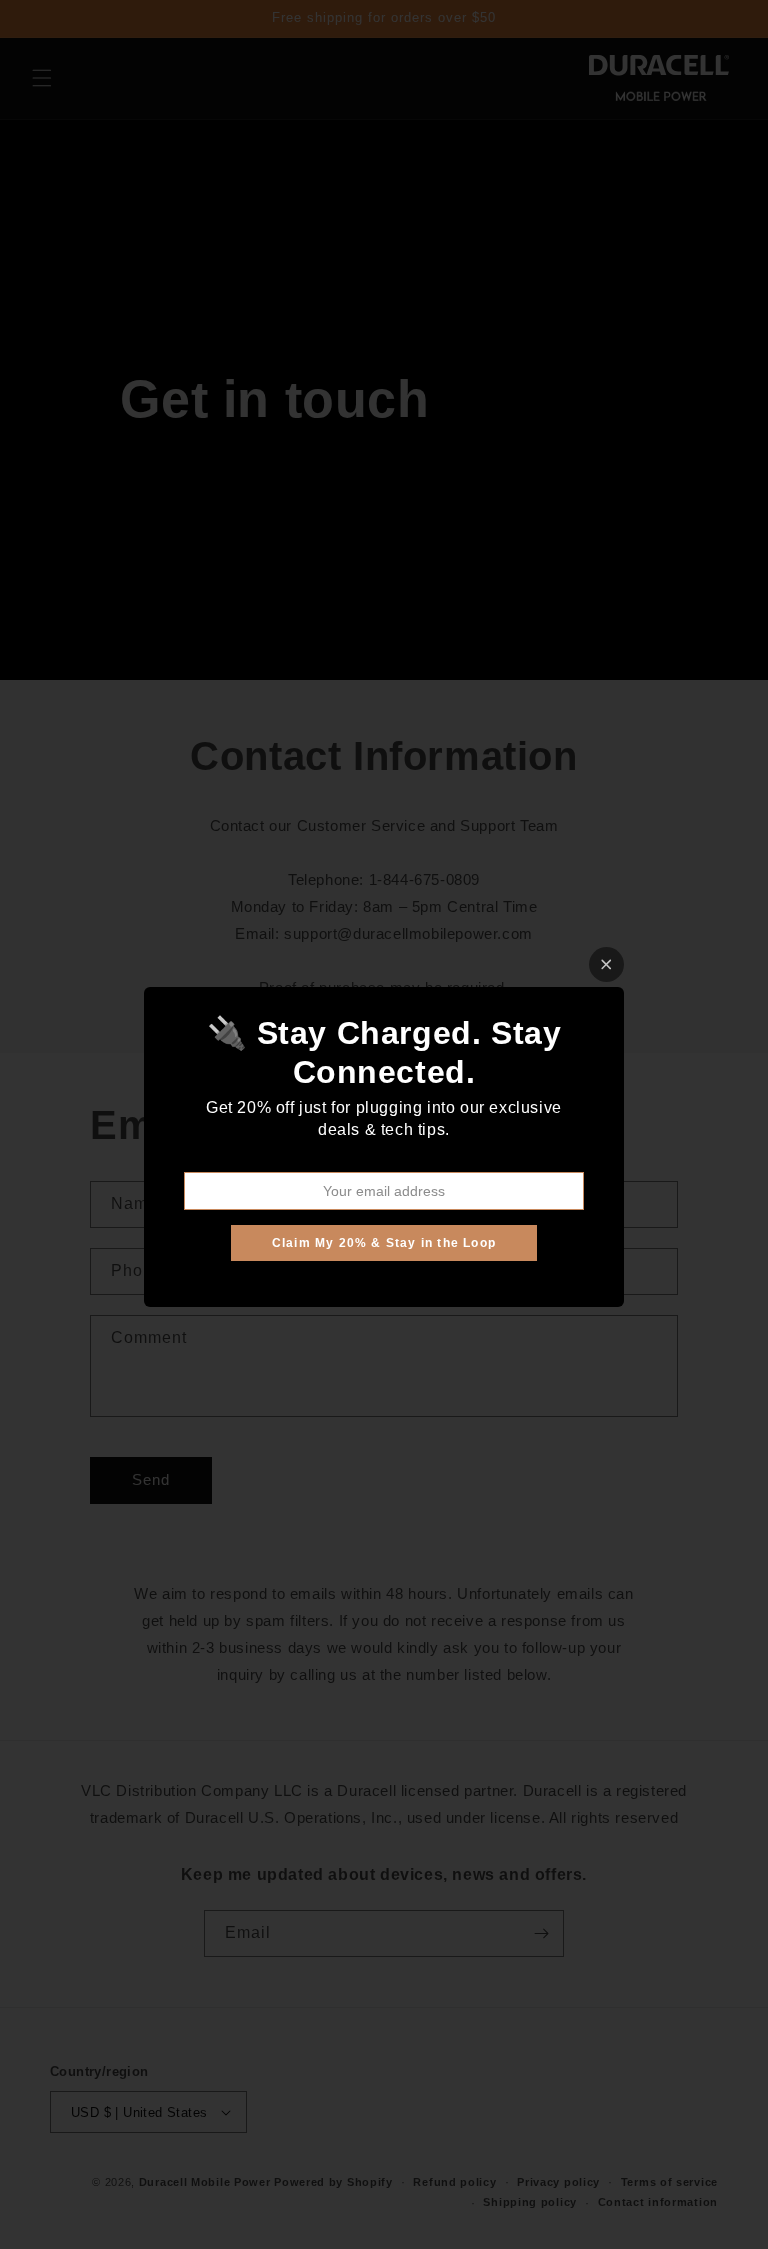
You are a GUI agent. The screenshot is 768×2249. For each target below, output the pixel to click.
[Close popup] (606, 964)
